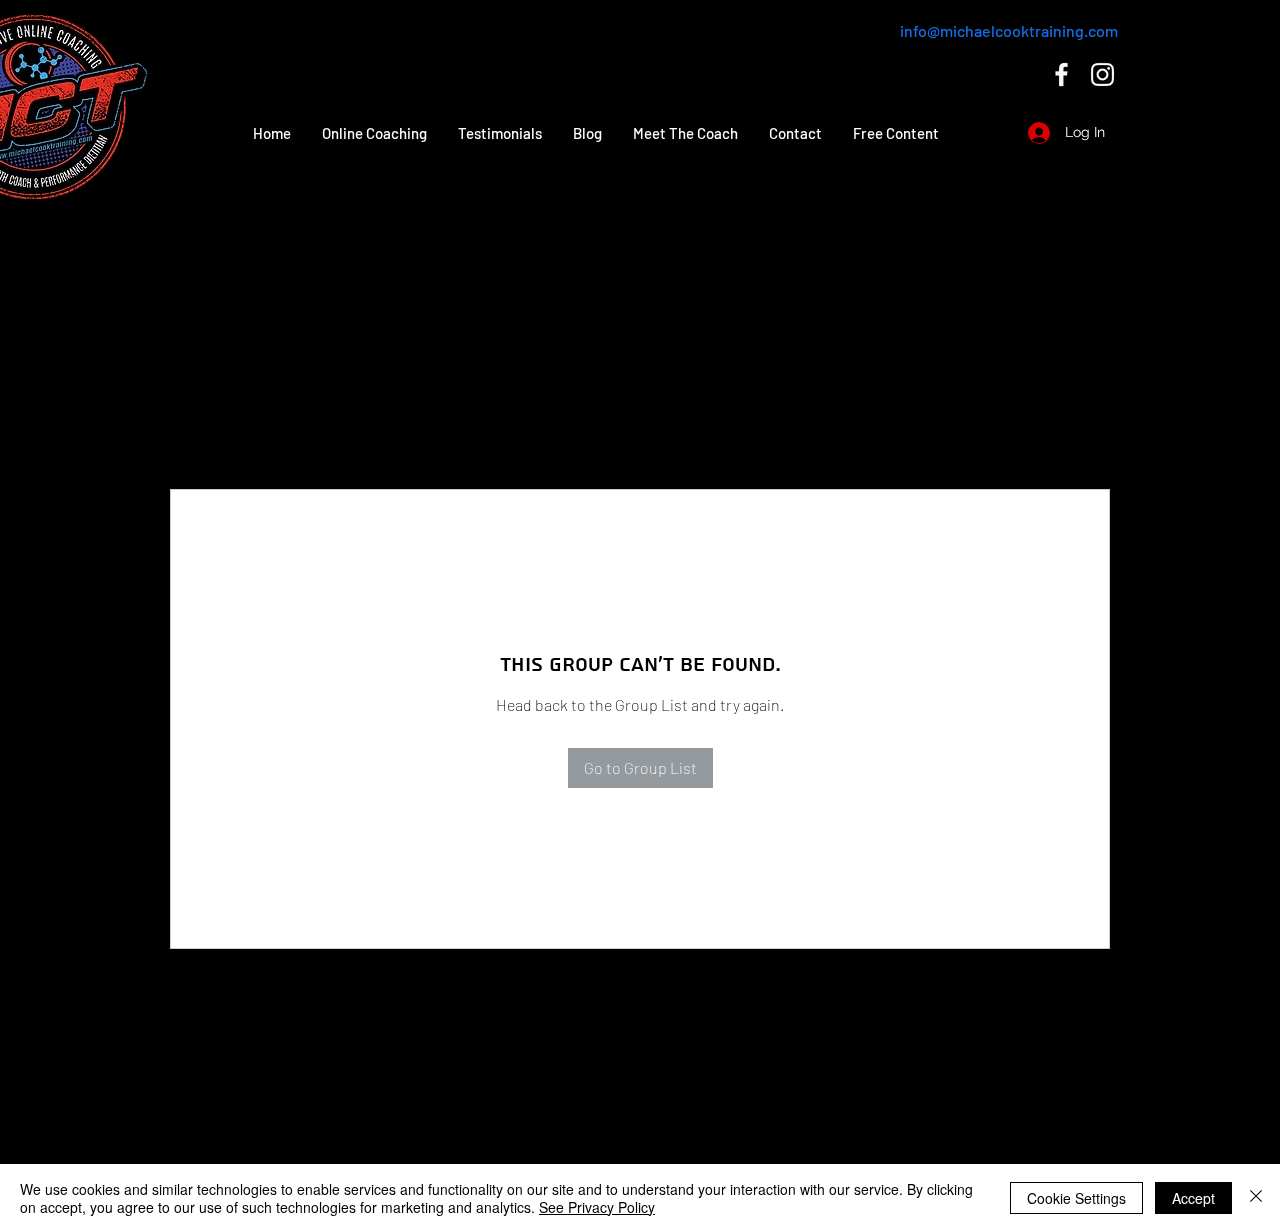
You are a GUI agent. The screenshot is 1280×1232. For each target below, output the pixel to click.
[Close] (1256, 1198)
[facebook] (1061, 74)
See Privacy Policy (597, 1207)
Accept (1193, 1198)
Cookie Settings (1076, 1198)
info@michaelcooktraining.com (1009, 30)
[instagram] (1102, 74)
